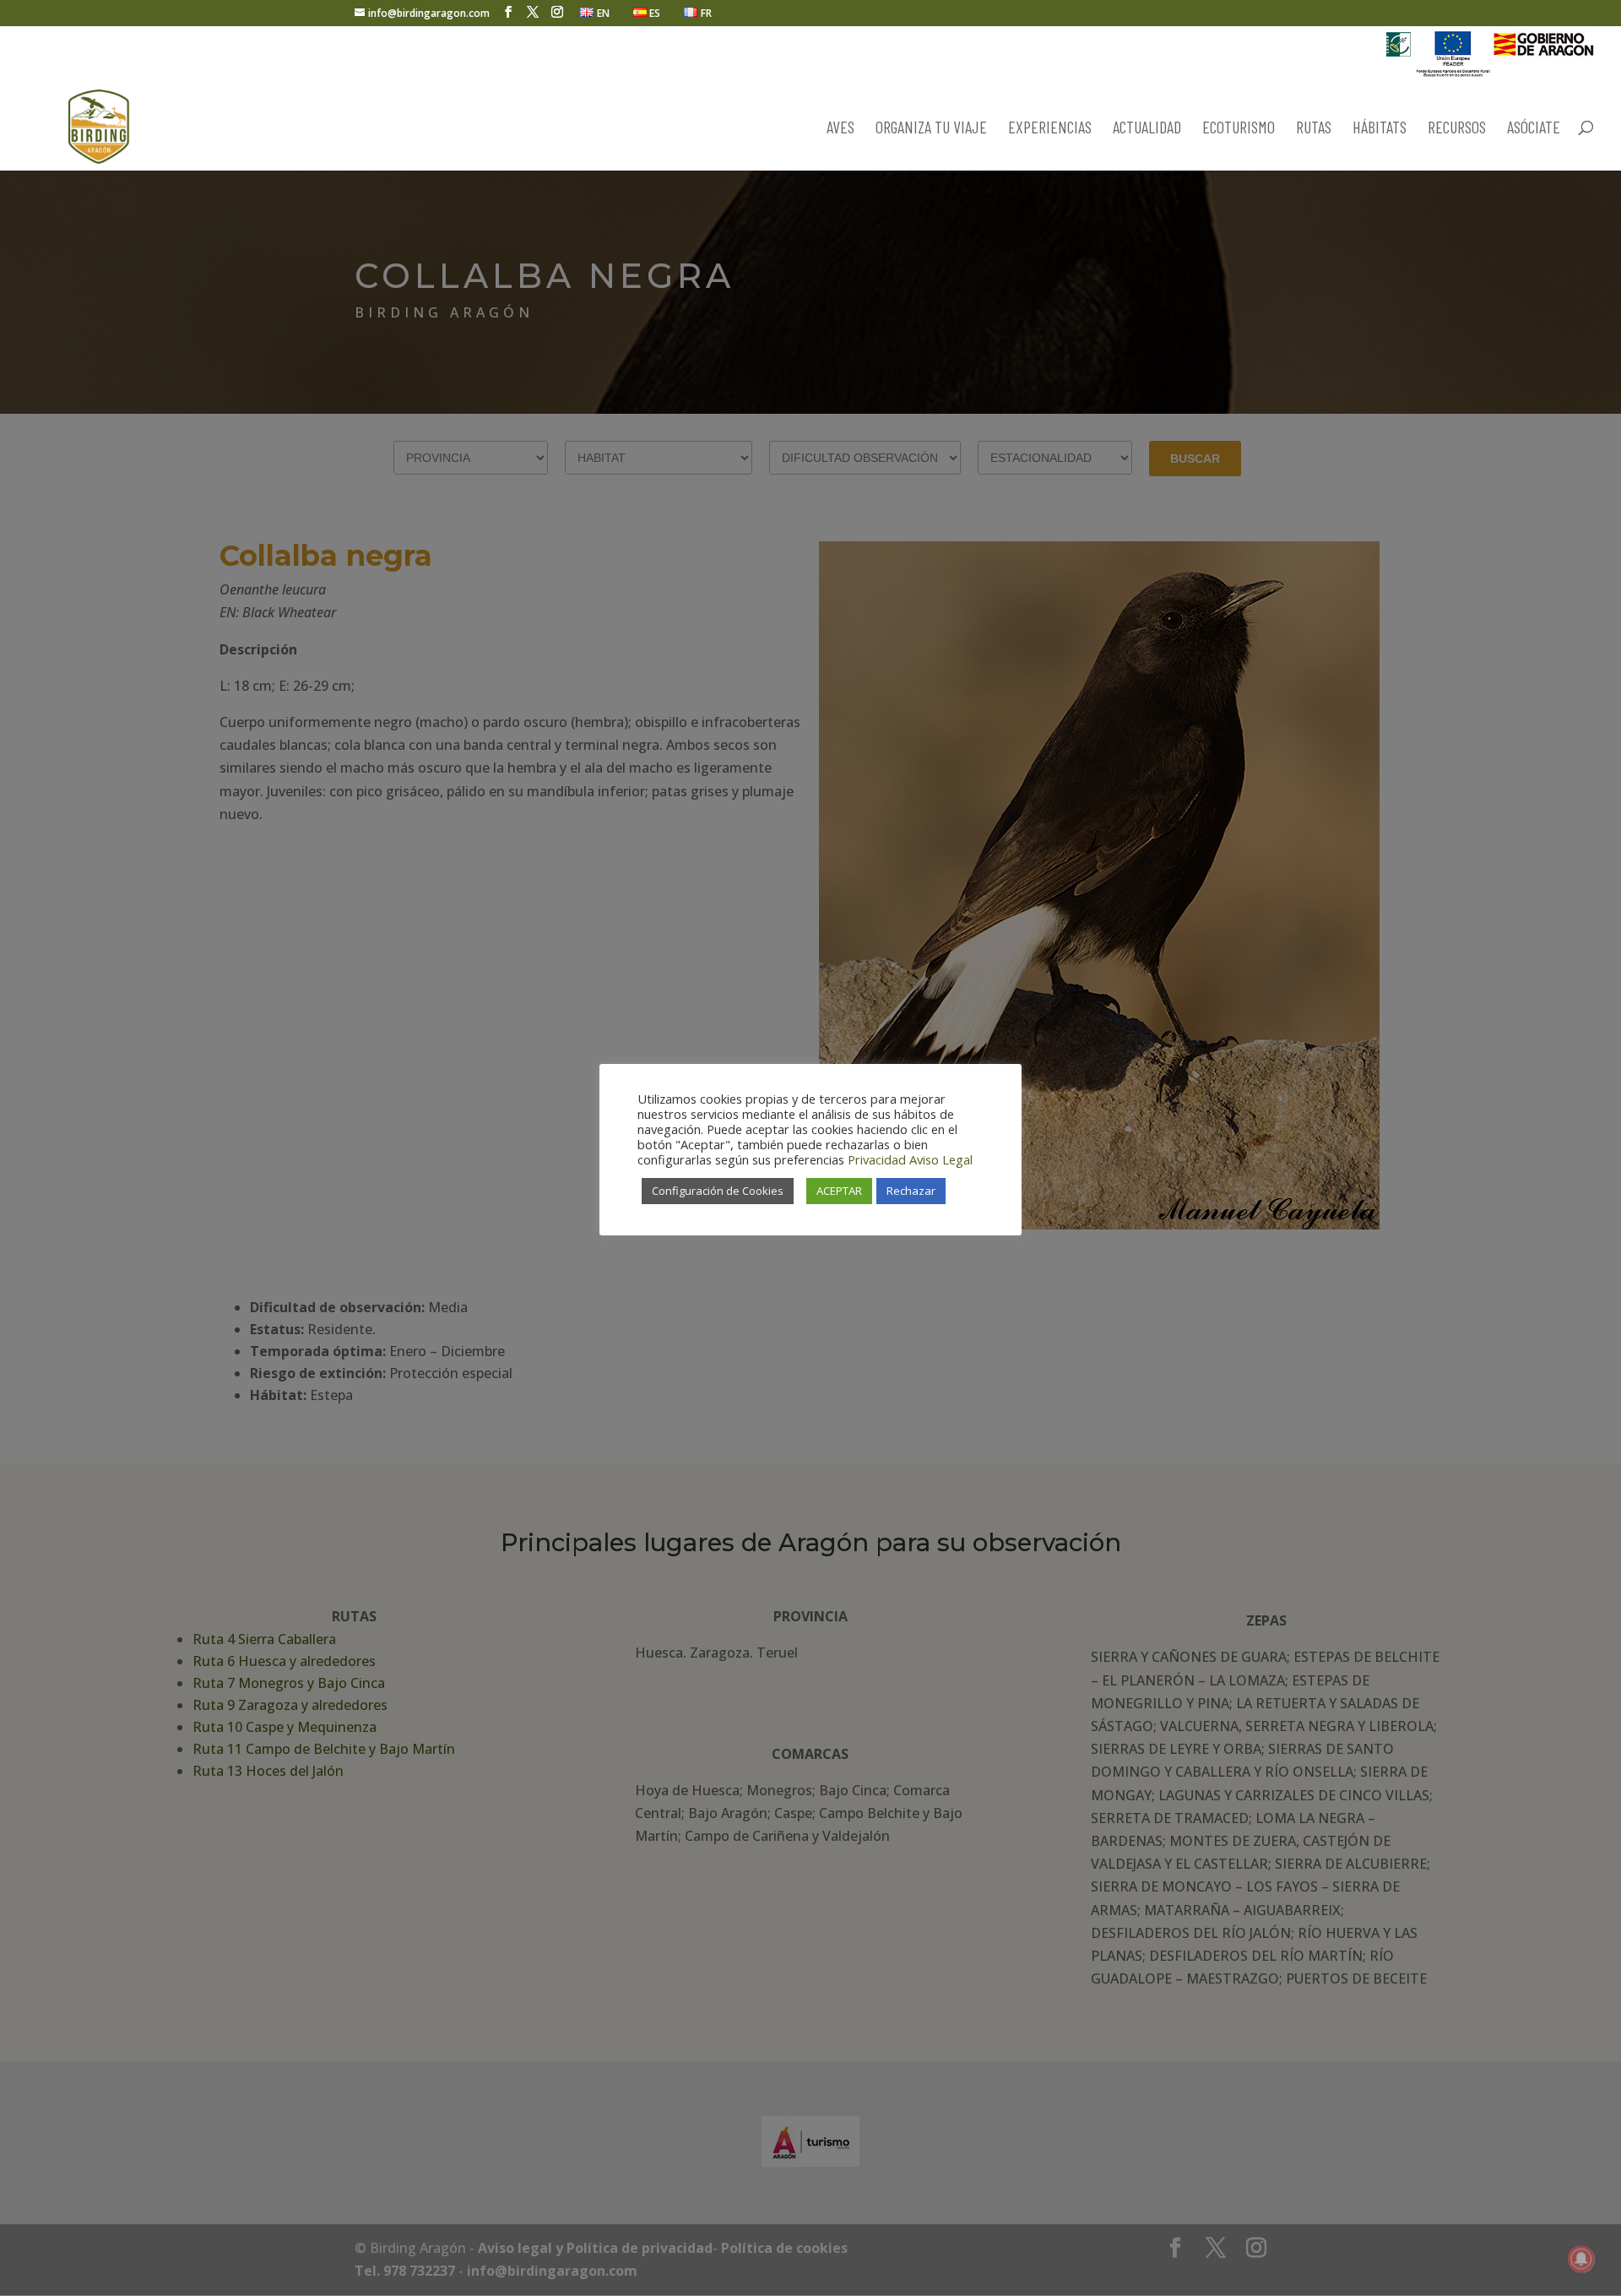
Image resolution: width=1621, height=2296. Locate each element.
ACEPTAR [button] (839, 1191)
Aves (840, 129)
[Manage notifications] (1581, 2259)
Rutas (1314, 129)
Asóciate (1534, 129)
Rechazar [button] (911, 1191)
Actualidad (1147, 129)
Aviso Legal (941, 1159)
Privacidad (877, 1159)
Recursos (1457, 129)
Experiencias (1050, 129)
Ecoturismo (1239, 129)
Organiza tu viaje (931, 129)
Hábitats (1380, 129)
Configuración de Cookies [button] (718, 1191)
